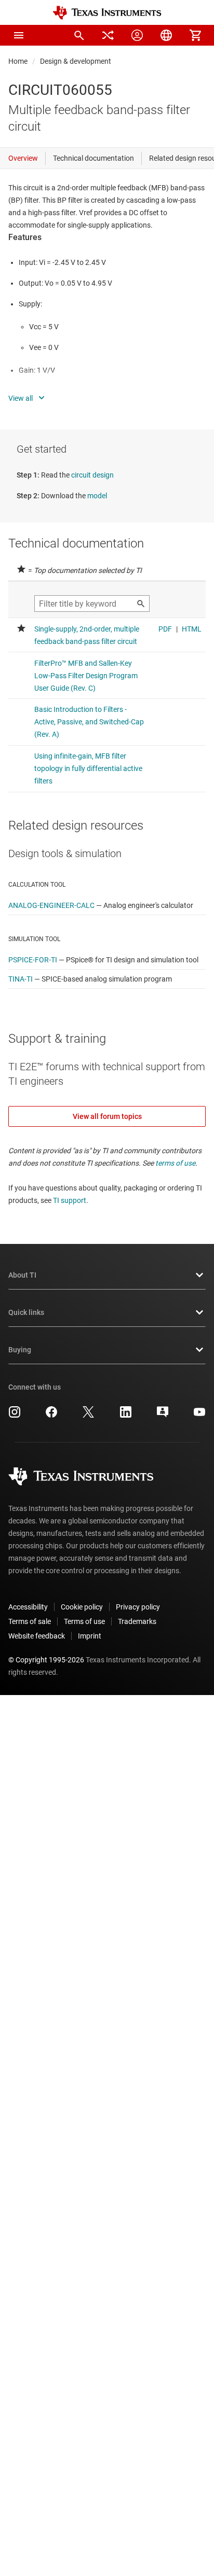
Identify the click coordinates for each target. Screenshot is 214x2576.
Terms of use (84, 1621)
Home (18, 61)
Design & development (76, 61)
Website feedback (37, 1636)
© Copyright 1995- (46, 1660)
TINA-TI (21, 979)
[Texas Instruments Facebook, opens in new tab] (51, 1416)
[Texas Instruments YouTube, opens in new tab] (199, 1416)
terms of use (175, 1163)
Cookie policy (82, 1607)
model (97, 496)
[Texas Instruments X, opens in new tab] (88, 1416)
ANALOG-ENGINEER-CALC (51, 905)
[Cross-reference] (108, 35)
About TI (22, 1275)
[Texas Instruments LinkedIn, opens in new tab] (126, 1416)
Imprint (90, 1636)
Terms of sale (30, 1621)
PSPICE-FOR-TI (33, 960)
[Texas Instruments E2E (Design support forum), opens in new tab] (163, 1416)
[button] (19, 35)
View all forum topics (107, 1116)
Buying (20, 1350)
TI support (70, 1200)
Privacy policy (138, 1607)
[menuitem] (79, 35)
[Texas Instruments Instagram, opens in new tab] (15, 1416)
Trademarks (137, 1621)
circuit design (92, 475)
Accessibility (28, 1607)
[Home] (107, 13)
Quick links (26, 1312)
